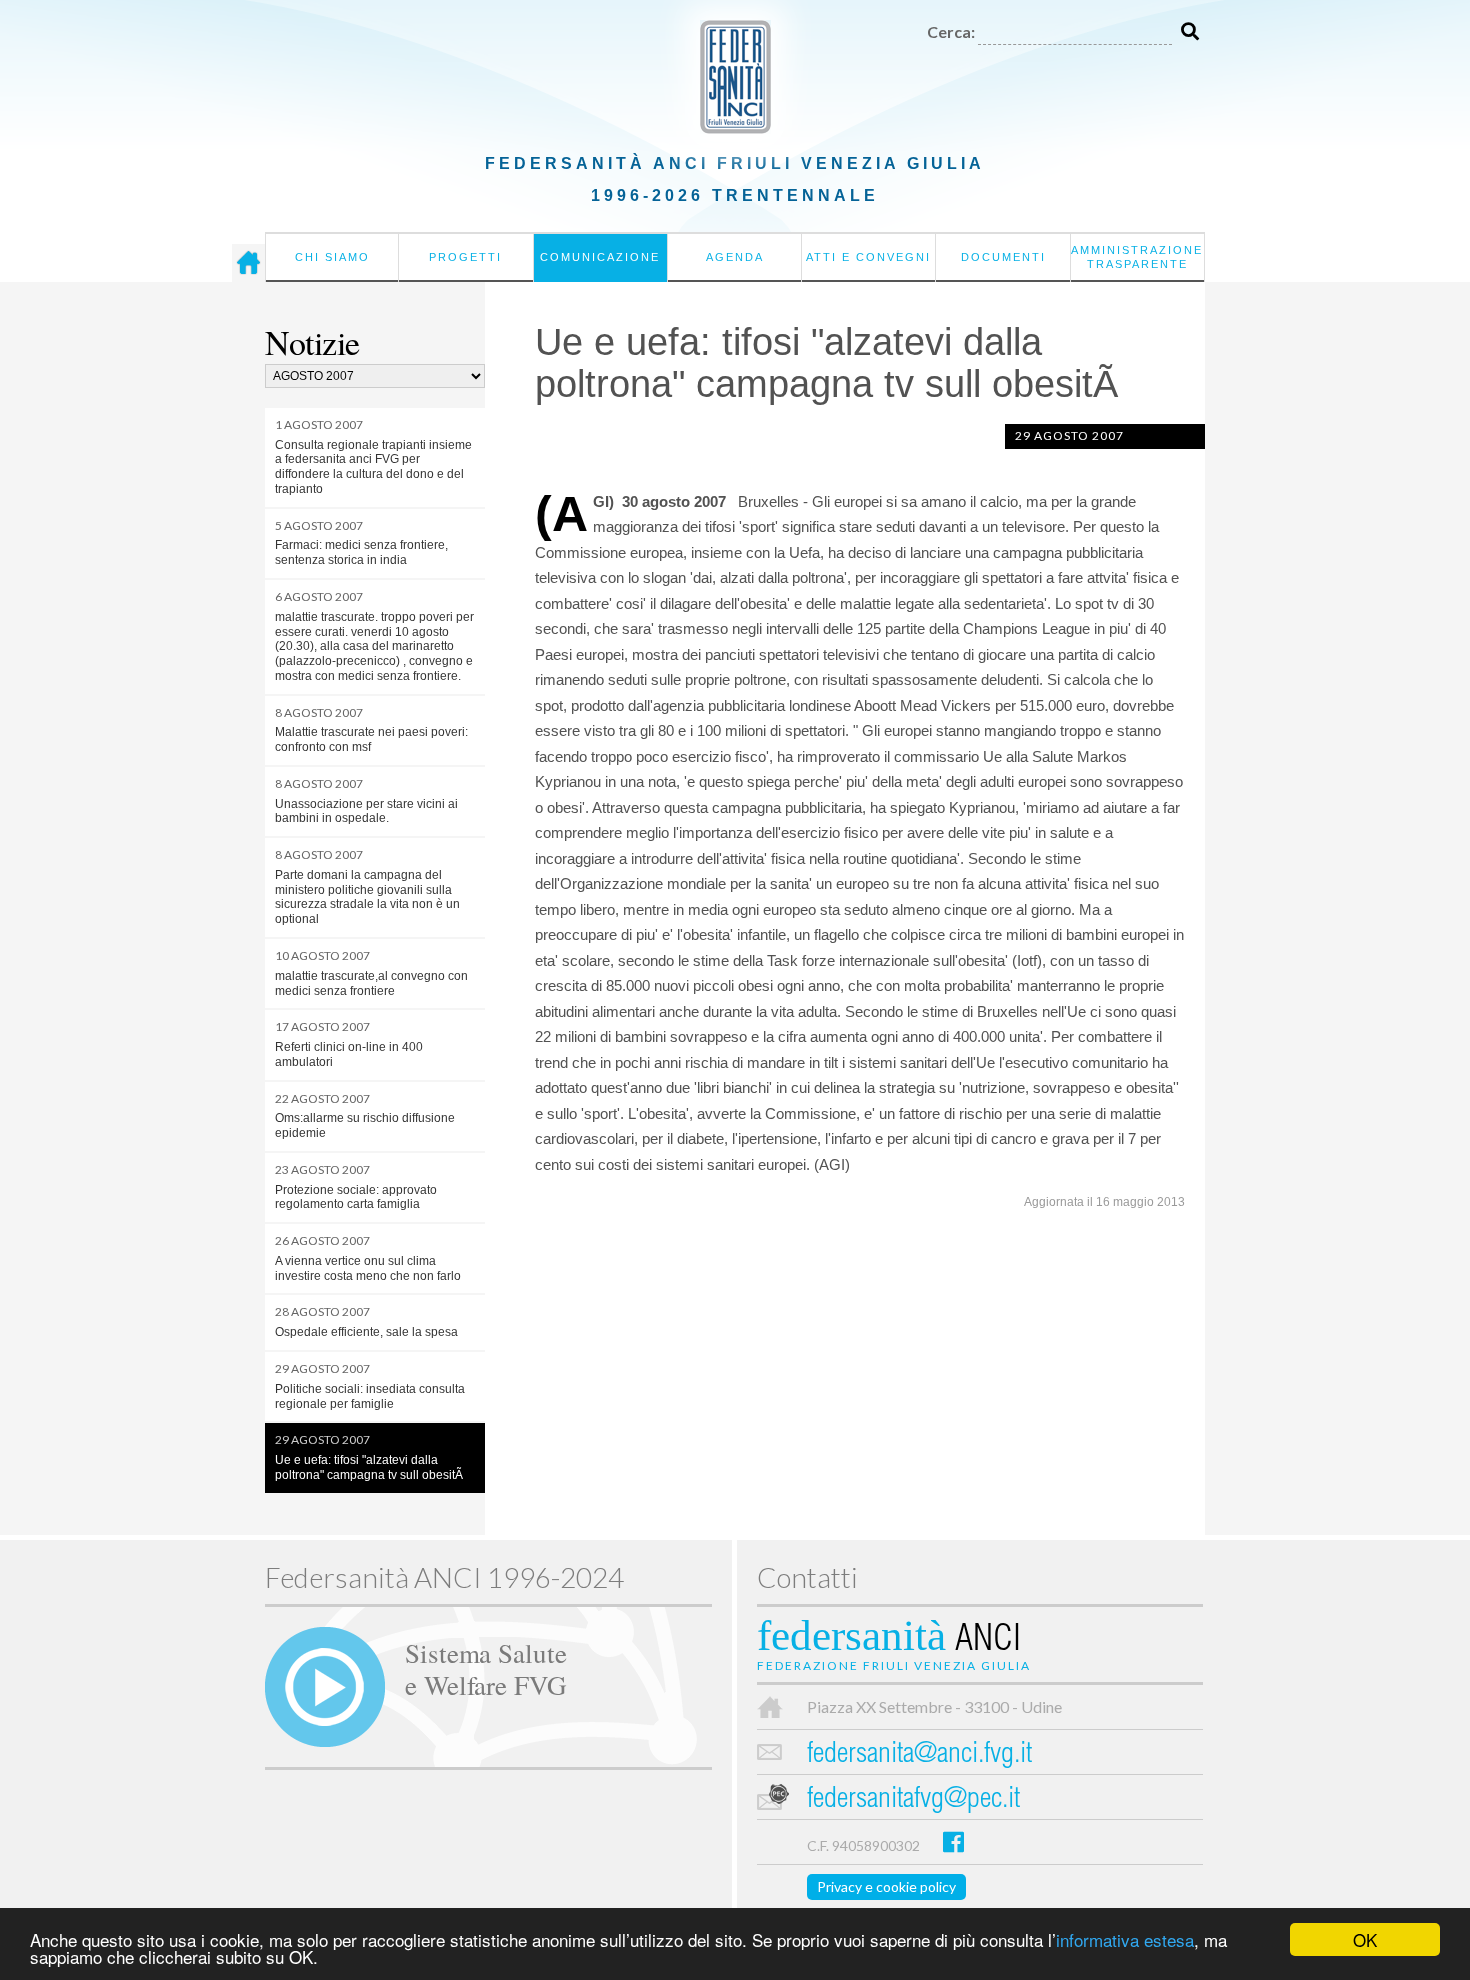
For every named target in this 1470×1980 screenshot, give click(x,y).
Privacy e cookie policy (886, 1886)
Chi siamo (332, 257)
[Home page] (248, 263)
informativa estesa (1125, 1939)
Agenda (735, 257)
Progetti (465, 257)
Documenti (1003, 257)
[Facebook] (953, 1841)
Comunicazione (600, 257)
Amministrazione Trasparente (1137, 257)
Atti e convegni (868, 257)
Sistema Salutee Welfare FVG (486, 1668)
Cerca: (951, 31)
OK (1365, 1939)
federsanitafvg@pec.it (913, 1800)
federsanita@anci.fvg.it (919, 1755)
